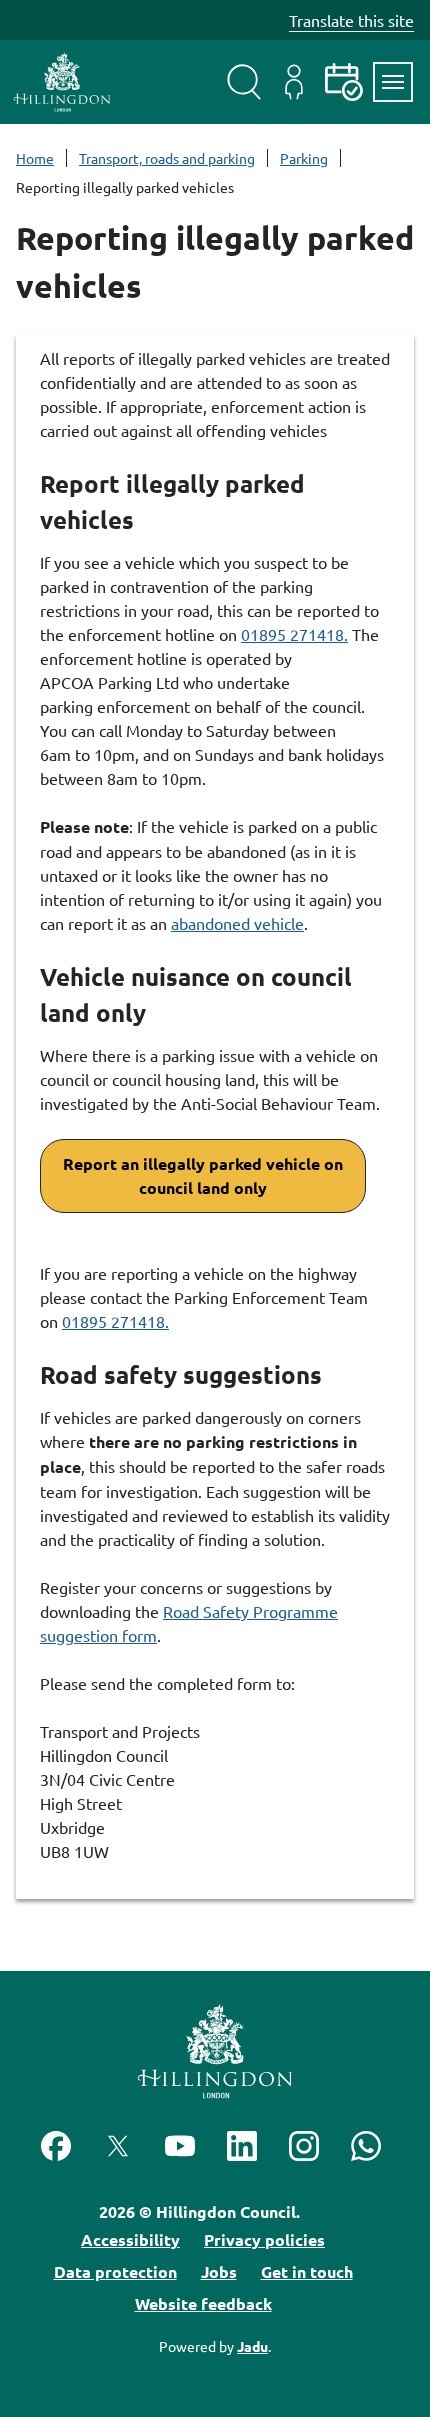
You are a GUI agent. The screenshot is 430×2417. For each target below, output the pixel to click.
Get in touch (307, 2271)
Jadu (252, 2346)
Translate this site (351, 20)
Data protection (115, 2271)
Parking (304, 158)
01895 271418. (294, 634)
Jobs (219, 2271)
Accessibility (130, 2239)
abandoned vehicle (237, 923)
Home (35, 158)
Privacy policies (264, 2239)
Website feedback (203, 2303)
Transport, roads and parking (167, 158)
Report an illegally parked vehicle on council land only (203, 1175)
